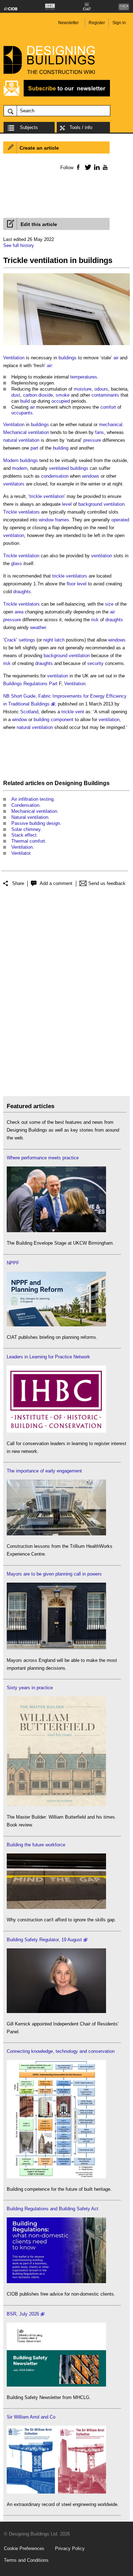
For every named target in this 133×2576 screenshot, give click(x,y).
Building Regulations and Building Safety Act (52, 2209)
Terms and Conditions (26, 2560)
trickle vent (73, 712)
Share (18, 883)
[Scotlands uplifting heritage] (56, 2492)
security (95, 663)
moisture (83, 389)
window (20, 720)
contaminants (105, 395)
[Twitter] (87, 167)
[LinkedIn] (96, 167)
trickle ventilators (70, 576)
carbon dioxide (38, 395)
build (25, 401)
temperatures (84, 377)
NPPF (13, 1263)
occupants (22, 413)
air (116, 358)
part (34, 448)
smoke (63, 395)
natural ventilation (21, 440)
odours (101, 389)
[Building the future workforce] (56, 1907)
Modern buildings (21, 460)
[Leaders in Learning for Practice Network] (56, 1431)
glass (16, 563)
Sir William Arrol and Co (31, 2417)
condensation (55, 476)
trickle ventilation (47, 496)
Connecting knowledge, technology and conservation (61, 2051)
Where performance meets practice (43, 1158)
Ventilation (14, 358)
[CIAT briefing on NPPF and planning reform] (56, 1325)
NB (6, 696)
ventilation (14, 535)
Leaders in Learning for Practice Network (48, 1357)
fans (99, 432)
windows (91, 476)
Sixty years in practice (30, 1688)
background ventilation (101, 504)
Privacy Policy (70, 2548)
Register (97, 23)
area (19, 612)
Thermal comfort (28, 841)
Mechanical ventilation (26, 432)
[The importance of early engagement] (56, 1534)
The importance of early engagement (44, 1471)
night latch (54, 640)
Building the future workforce (36, 1845)
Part (53, 684)
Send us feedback (107, 883)
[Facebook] (78, 167)
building (61, 448)
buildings (68, 358)
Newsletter (68, 23)
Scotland (29, 712)
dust (16, 395)
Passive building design (36, 823)
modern (20, 468)
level (67, 504)
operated (120, 520)
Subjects (29, 127)
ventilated (59, 468)
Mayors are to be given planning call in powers (54, 1574)
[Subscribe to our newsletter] (57, 95)
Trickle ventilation (21, 556)
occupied (61, 401)
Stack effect (24, 835)
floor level (77, 584)
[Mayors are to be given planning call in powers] (56, 1648)
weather (38, 627)
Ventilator (21, 853)
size (109, 604)
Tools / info (81, 127)
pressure (92, 440)
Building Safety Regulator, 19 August (44, 1940)
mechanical (111, 425)
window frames (54, 520)
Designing (68, 783)
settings (27, 640)
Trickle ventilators (21, 512)
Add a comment (56, 883)
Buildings (13, 684)
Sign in (119, 23)
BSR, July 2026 (23, 2314)
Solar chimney (26, 829)
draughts (22, 592)
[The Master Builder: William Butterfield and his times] (56, 1805)
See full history (19, 245)
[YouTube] (104, 167)
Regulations (35, 684)
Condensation (25, 805)
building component (54, 720)
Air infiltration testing (32, 799)
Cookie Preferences (24, 2548)
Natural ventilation (30, 817)
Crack (10, 640)
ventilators (14, 484)
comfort (108, 407)
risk (95, 620)
